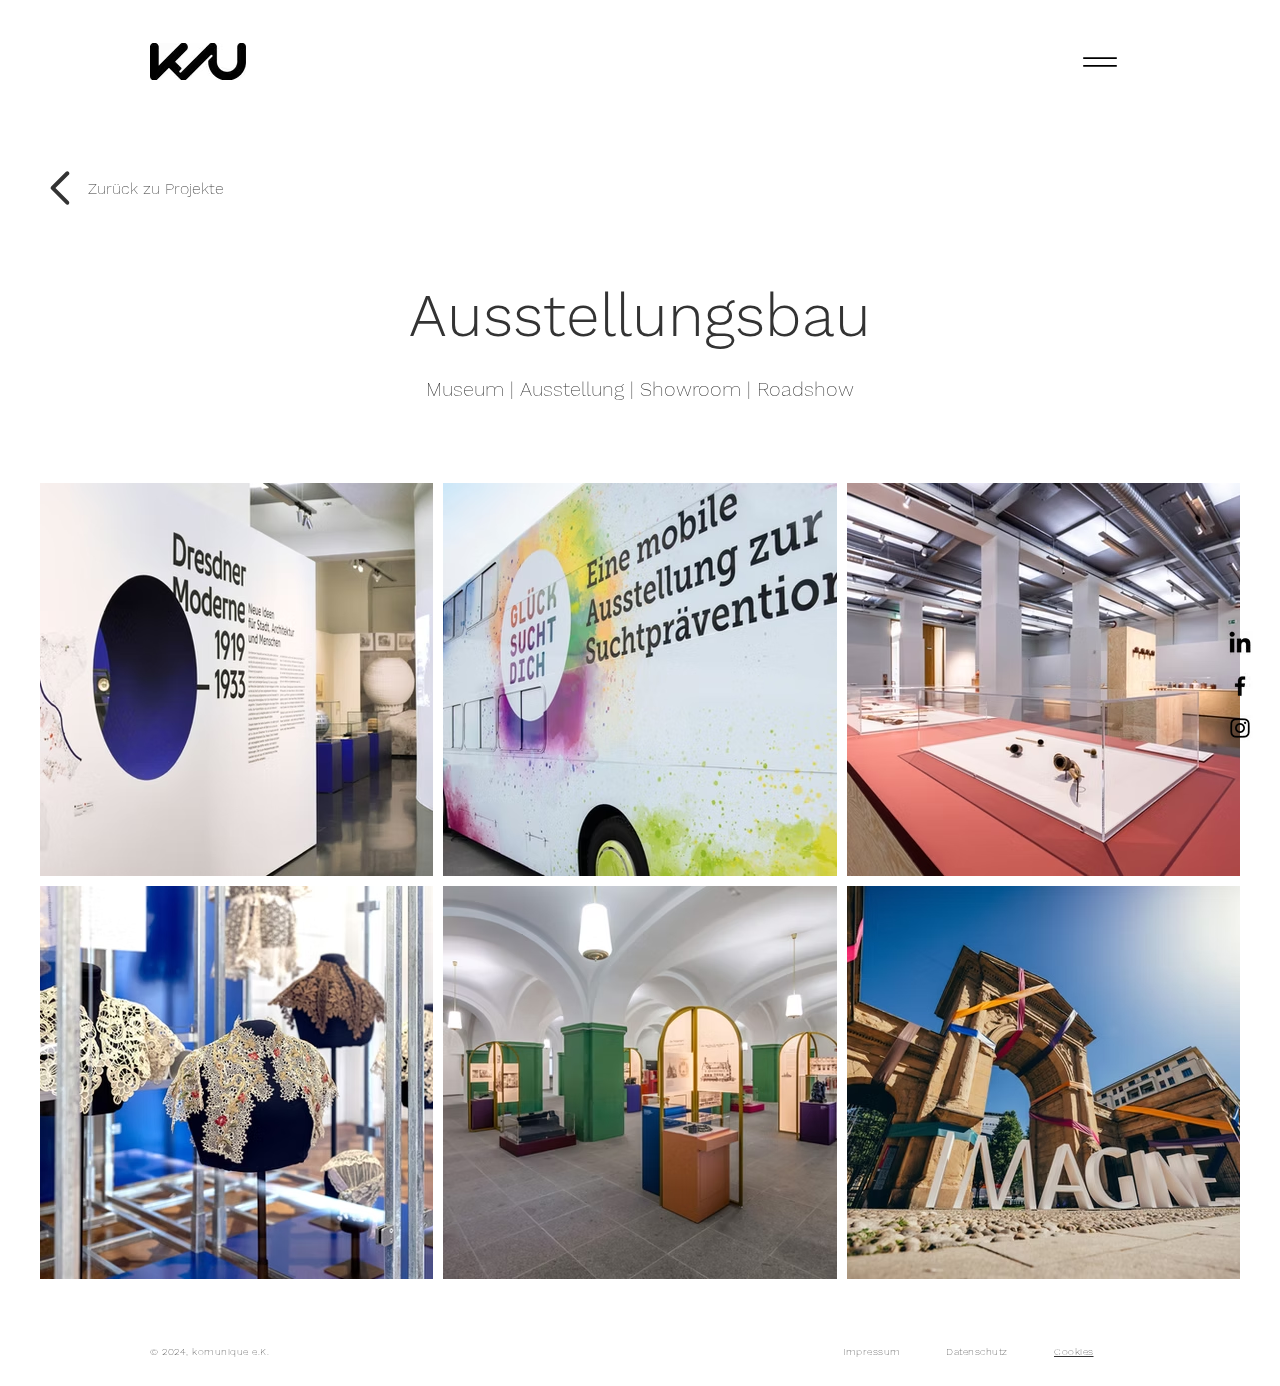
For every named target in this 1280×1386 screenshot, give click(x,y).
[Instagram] (1240, 728)
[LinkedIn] (1240, 644)
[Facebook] (1240, 686)
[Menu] (1099, 61)
